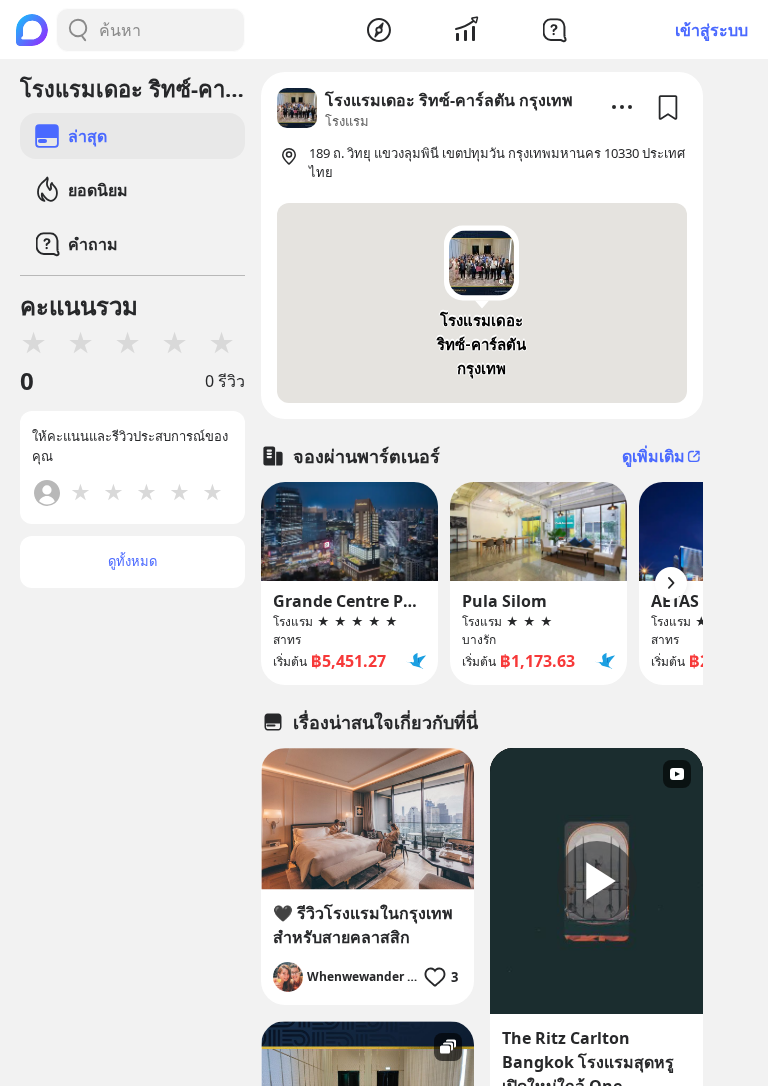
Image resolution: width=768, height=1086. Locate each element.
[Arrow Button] (671, 583)
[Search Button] (78, 30)
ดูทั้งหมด (132, 561)
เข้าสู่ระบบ (711, 30)
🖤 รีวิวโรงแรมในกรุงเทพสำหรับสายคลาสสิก (363, 925)
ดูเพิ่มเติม (653, 456)
